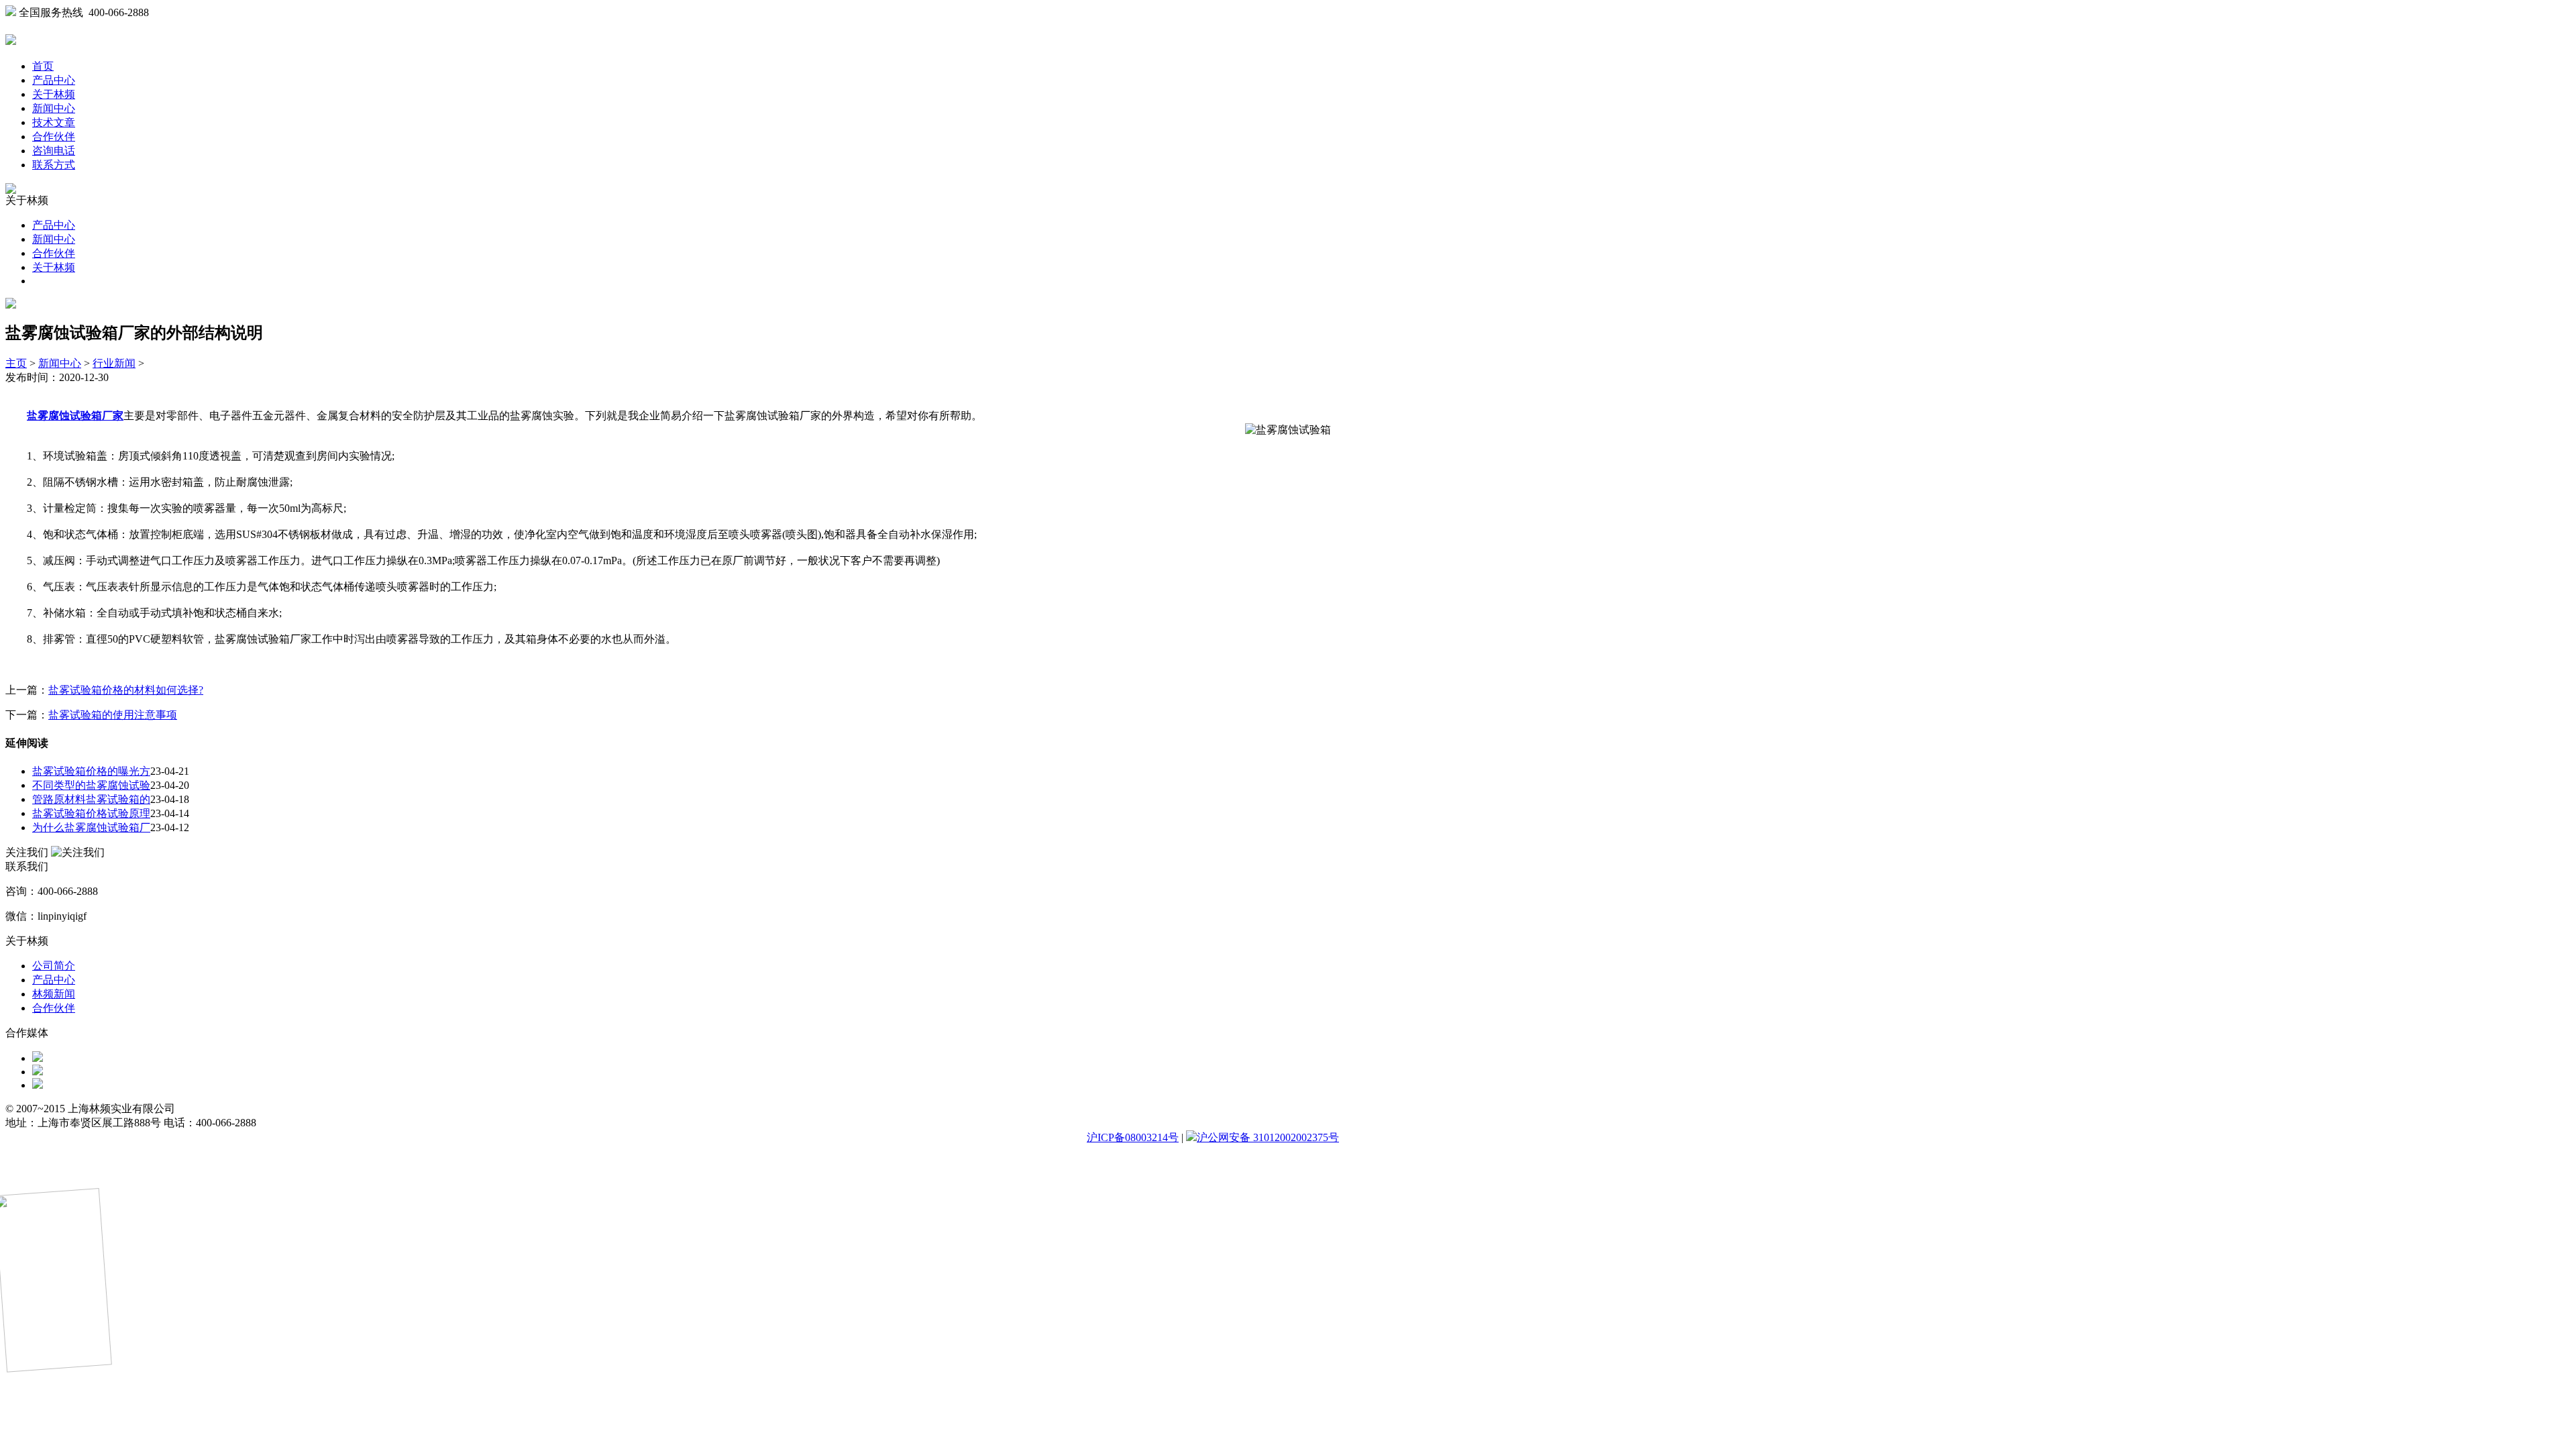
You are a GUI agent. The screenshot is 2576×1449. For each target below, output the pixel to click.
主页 (16, 363)
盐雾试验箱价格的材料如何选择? (126, 690)
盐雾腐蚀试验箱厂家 (75, 416)
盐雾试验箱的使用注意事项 (113, 715)
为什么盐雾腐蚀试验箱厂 (91, 827)
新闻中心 (54, 108)
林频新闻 (54, 994)
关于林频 (54, 94)
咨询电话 (54, 151)
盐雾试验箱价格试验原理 (91, 813)
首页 (43, 66)
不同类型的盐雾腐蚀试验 (91, 785)
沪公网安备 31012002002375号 (1268, 1137)
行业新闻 (114, 363)
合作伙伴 (54, 137)
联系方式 (54, 165)
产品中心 (54, 80)
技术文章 (54, 122)
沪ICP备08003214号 (1133, 1137)
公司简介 (54, 966)
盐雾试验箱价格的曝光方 (91, 771)
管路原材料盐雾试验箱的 (91, 799)
